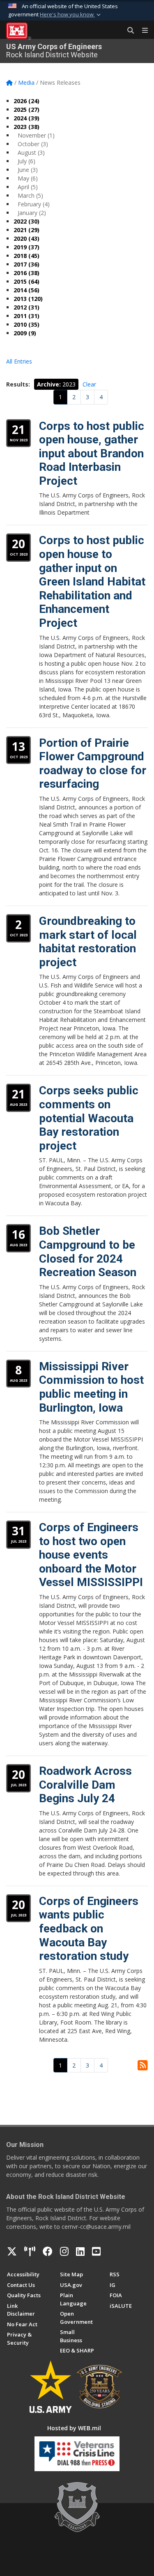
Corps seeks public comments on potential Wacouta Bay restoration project (89, 1118)
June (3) (28, 170)
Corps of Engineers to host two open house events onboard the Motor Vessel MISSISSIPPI (91, 1555)
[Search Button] (128, 31)
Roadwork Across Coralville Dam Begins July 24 (85, 1785)
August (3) (31, 153)
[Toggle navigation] (142, 31)
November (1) (36, 135)
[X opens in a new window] (12, 2251)
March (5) (30, 195)
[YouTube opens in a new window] (96, 2251)
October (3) (33, 144)
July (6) (26, 161)
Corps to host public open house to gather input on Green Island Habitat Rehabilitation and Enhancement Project (92, 582)
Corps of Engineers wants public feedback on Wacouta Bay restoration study (89, 1929)
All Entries (19, 361)
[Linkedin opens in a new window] (80, 2251)
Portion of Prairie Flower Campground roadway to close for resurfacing (93, 764)
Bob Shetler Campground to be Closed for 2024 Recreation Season (88, 1252)
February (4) (34, 204)
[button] (71, 15)
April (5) (28, 187)
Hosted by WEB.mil (74, 2428)
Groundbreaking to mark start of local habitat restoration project (88, 942)
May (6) (28, 178)
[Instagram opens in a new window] (64, 2251)
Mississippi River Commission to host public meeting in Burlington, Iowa (91, 1387)
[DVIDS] (30, 2251)
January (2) (32, 213)
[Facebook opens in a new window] (48, 2251)
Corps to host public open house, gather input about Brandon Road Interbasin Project (92, 453)
